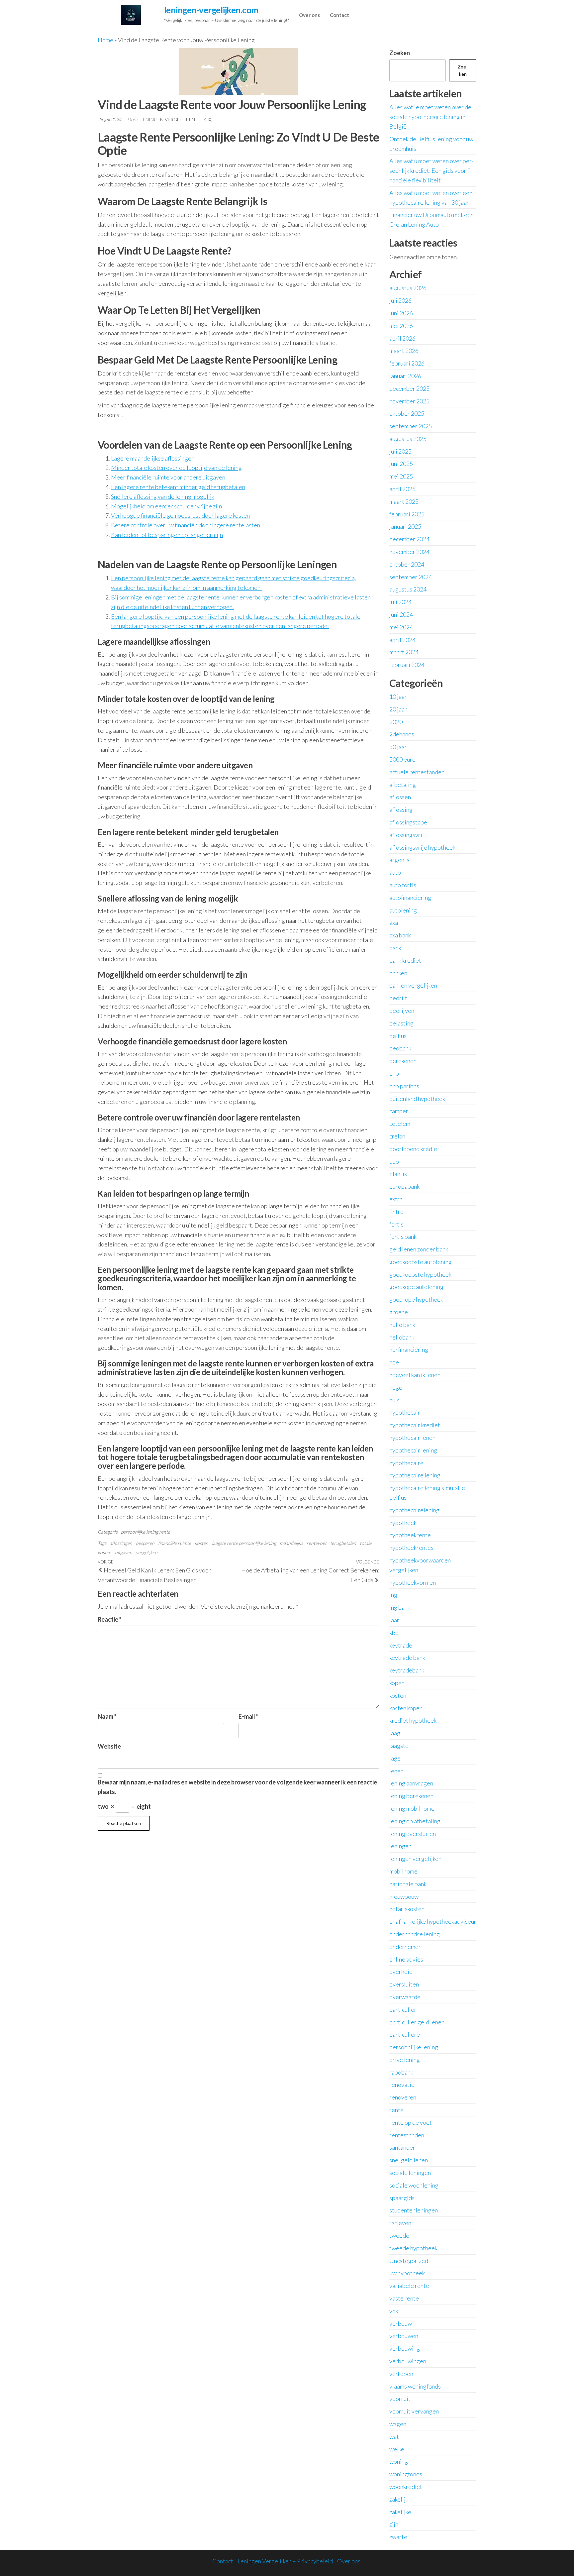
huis (394, 1400)
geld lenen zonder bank (419, 1249)
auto (395, 872)
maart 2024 (404, 652)
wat (394, 2436)
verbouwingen (408, 2361)
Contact (339, 15)
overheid (401, 1972)
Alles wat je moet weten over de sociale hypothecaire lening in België (430, 117)
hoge (396, 1387)
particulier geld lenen (417, 2022)
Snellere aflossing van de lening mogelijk (163, 496)
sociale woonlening (414, 2185)
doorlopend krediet (414, 1149)
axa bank (400, 935)
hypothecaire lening (415, 1475)
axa (394, 922)
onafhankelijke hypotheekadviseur (433, 1921)
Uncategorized (409, 2261)
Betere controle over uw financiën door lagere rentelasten (186, 525)
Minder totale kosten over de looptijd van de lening (176, 468)
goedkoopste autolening (421, 1262)
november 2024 (409, 552)
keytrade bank (407, 1658)
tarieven (400, 2223)
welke (397, 2449)
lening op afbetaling (415, 1821)
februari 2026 (407, 363)
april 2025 (402, 489)
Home (105, 40)
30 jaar (398, 747)
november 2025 (409, 401)
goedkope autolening (416, 1287)
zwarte (398, 2537)
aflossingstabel (409, 822)
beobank (400, 1048)
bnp (394, 1073)
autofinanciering (410, 898)
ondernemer (405, 1947)
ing (393, 1595)
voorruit (400, 2399)
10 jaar (398, 697)
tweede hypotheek (413, 2248)
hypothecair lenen (412, 1438)
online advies (406, 1959)
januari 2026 (405, 376)
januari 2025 (405, 526)
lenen (396, 1771)
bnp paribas (404, 1086)
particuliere (405, 2034)
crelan (397, 1136)
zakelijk (399, 2499)
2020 (396, 722)
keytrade (401, 1645)
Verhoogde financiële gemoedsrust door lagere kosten (180, 515)
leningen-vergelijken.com (211, 10)
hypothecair (405, 1412)
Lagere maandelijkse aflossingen (153, 458)
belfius (398, 1036)
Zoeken (400, 53)
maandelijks (291, 1543)
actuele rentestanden (417, 772)
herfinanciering (409, 1349)
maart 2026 (404, 351)
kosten (201, 1543)
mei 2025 (401, 476)
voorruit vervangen (414, 2411)
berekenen (403, 1061)
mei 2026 (401, 326)
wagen (398, 2424)
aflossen (400, 797)
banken (398, 973)
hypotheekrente (410, 1535)
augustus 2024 (408, 589)
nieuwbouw (404, 1896)
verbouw (401, 2323)
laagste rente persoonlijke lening (244, 1543)
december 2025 (409, 388)
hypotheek (403, 1523)
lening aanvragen (411, 1783)
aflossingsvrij (407, 835)
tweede (399, 2235)
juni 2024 (401, 614)
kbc (394, 1633)
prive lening (405, 2060)
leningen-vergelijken (168, 119)
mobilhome (403, 1871)
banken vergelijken (413, 985)
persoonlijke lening (140, 1532)
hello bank (402, 1325)
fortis (396, 1224)
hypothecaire (406, 1463)
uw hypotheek (407, 2273)
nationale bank (408, 1884)
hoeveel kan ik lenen (415, 1375)
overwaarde (405, 1997)
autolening (403, 910)
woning (399, 2461)
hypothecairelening (414, 1510)
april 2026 (402, 338)
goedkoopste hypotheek (420, 1274)
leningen (400, 1846)
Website (109, 1746)
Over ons (309, 15)
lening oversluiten (413, 1834)
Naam (107, 1716)
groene (399, 1312)
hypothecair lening (413, 1450)
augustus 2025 (408, 439)
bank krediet (405, 960)
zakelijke (400, 2512)
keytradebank (407, 1670)
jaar (394, 1620)
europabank (404, 1186)
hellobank (402, 1337)
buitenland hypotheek (417, 1099)
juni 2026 (401, 313)
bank (395, 948)
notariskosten (407, 1909)
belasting (401, 1023)
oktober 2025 (407, 413)
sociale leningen (410, 2173)
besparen (145, 1543)
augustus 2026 (408, 288)
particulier (403, 2009)
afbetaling (403, 785)
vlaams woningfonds (415, 2386)
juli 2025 (400, 451)
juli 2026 (400, 300)
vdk (394, 2311)
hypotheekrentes (411, 1548)
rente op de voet (411, 2122)
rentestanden (407, 2135)
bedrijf (398, 998)
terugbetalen (343, 1543)
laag (395, 1733)
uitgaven (124, 1552)
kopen (397, 1683)
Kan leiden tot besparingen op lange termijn (167, 535)
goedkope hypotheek (416, 1299)
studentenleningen (414, 2210)
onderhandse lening (415, 1934)
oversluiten (404, 1984)
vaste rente (404, 2298)
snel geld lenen (409, 2160)
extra (396, 1199)
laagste (399, 1746)
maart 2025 (404, 501)
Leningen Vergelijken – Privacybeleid (285, 2561)
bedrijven (402, 1011)
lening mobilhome (412, 1808)
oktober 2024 (407, 564)
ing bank (400, 1607)
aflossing (401, 809)
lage (395, 1758)
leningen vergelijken (415, 1859)
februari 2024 (407, 665)
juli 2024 (400, 602)
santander (402, 2147)
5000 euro (402, 759)
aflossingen (121, 1543)
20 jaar (398, 709)
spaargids (402, 2198)
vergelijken (147, 1552)
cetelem (400, 1124)
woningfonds (406, 2474)
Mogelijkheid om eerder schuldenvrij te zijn (166, 506)
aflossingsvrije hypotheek (422, 847)
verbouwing (405, 2348)
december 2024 (409, 539)
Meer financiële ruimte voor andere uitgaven (168, 477)
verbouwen (404, 2336)
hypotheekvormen (413, 1582)
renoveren (403, 2097)
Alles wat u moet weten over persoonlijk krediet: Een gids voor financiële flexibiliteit (431, 170)
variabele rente (409, 2286)
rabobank (401, 2072)
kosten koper (406, 1708)
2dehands (402, 734)
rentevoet (317, 1543)
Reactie (110, 1619)
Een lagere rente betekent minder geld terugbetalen (178, 487)
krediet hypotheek (413, 1720)
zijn (394, 2524)
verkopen (401, 2374)
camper (399, 1111)
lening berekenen (411, 1796)
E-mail (248, 1716)
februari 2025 (407, 514)
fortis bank (403, 1236)
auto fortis (403, 885)
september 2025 (411, 426)
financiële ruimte (175, 1543)
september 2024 (411, 577)
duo (394, 1161)
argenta (399, 860)
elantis (398, 1174)
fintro (396, 1212)
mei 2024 (401, 627)
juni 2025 (401, 464)
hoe (394, 1362)
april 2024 (402, 640)
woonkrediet (406, 2487)
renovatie (402, 2085)
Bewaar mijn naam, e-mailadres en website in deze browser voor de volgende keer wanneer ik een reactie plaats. (237, 1787)
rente (165, 1532)
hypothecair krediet (415, 1425)
